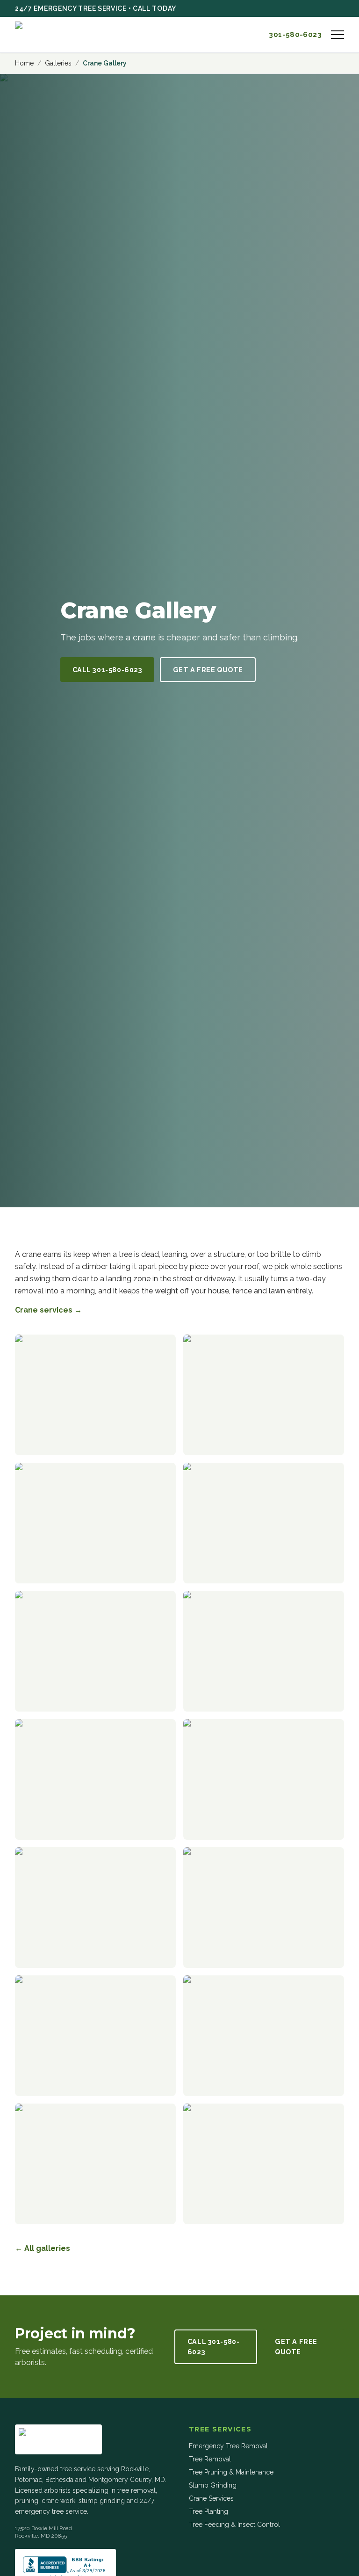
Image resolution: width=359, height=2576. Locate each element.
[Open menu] (337, 35)
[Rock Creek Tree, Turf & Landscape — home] (58, 35)
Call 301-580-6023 (108, 670)
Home (24, 63)
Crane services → (48, 1310)
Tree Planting (208, 2511)
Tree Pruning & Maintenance (231, 2472)
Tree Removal (210, 2459)
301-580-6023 (295, 35)
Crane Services (211, 2498)
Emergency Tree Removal (228, 2446)
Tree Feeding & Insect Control (234, 2525)
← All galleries (43, 2248)
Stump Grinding (213, 2485)
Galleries (58, 63)
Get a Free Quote (208, 670)
